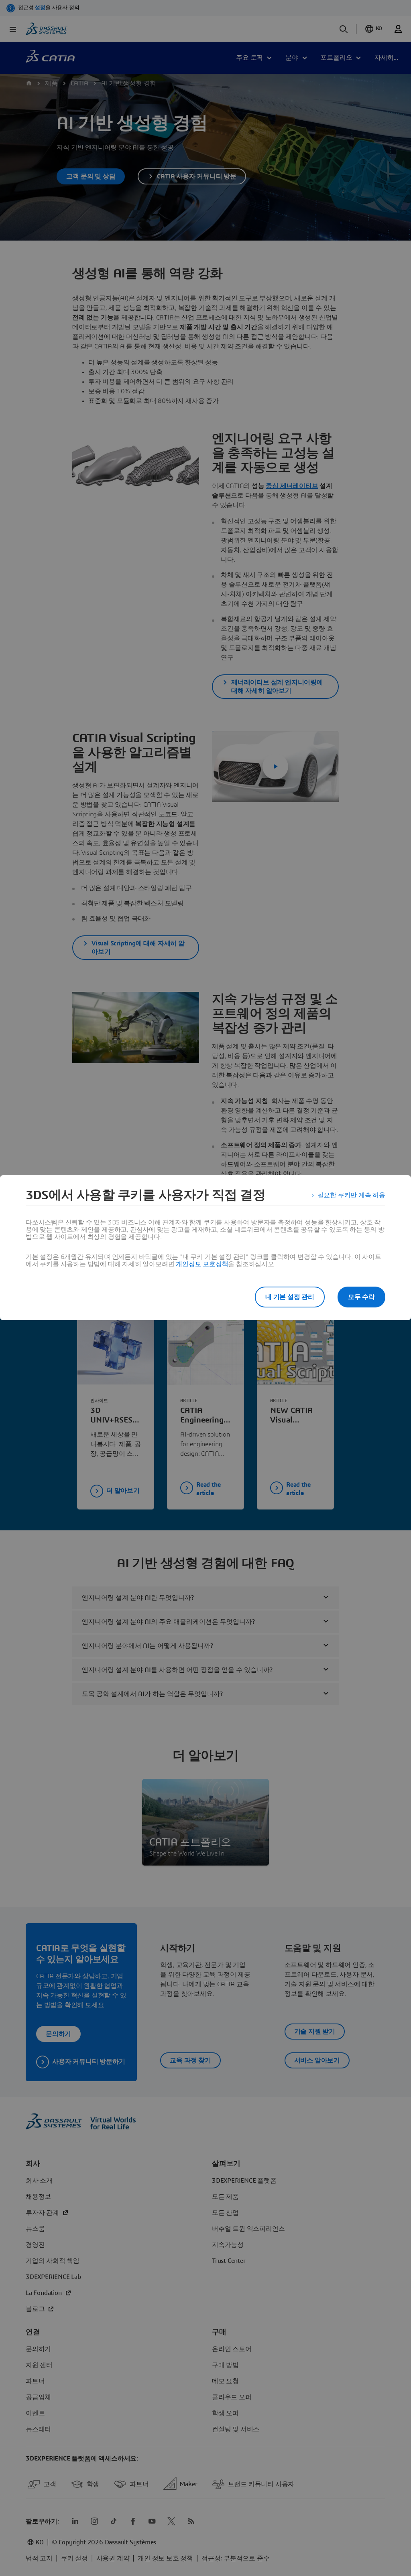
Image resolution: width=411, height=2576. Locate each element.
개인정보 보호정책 (202, 1264)
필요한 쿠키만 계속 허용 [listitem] (351, 1195)
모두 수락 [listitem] (361, 1297)
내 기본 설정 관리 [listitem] (290, 1297)
